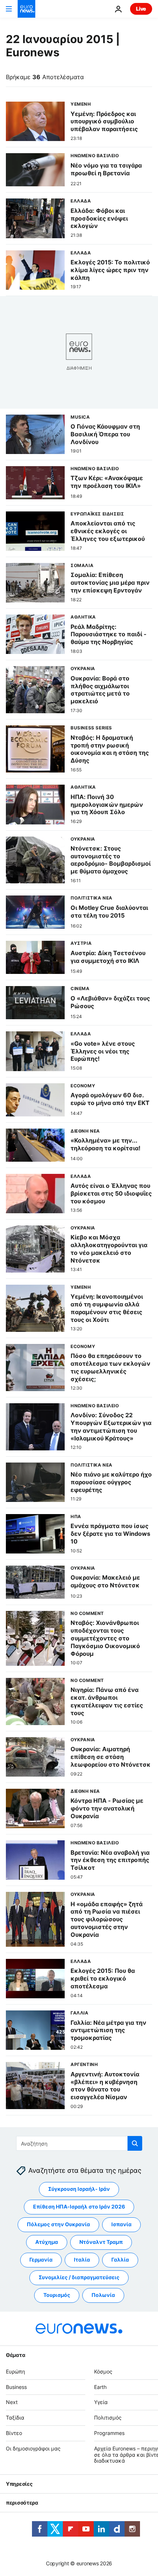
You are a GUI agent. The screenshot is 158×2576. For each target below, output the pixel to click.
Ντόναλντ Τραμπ (101, 2242)
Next (12, 2402)
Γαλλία (120, 2260)
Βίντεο (14, 2433)
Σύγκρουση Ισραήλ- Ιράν (79, 2189)
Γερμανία (41, 2260)
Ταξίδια (15, 2418)
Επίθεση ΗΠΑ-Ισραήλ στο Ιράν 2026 (79, 2207)
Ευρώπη (15, 2371)
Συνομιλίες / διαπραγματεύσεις (79, 2278)
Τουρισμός (57, 2295)
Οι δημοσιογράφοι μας (33, 2448)
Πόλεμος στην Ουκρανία (58, 2225)
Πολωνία (103, 2295)
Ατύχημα (47, 2242)
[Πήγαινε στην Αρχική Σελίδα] (26, 9)
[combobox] (79, 2143)
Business (16, 2387)
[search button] (135, 2143)
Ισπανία (121, 2225)
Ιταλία (82, 2260)
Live (141, 9)
